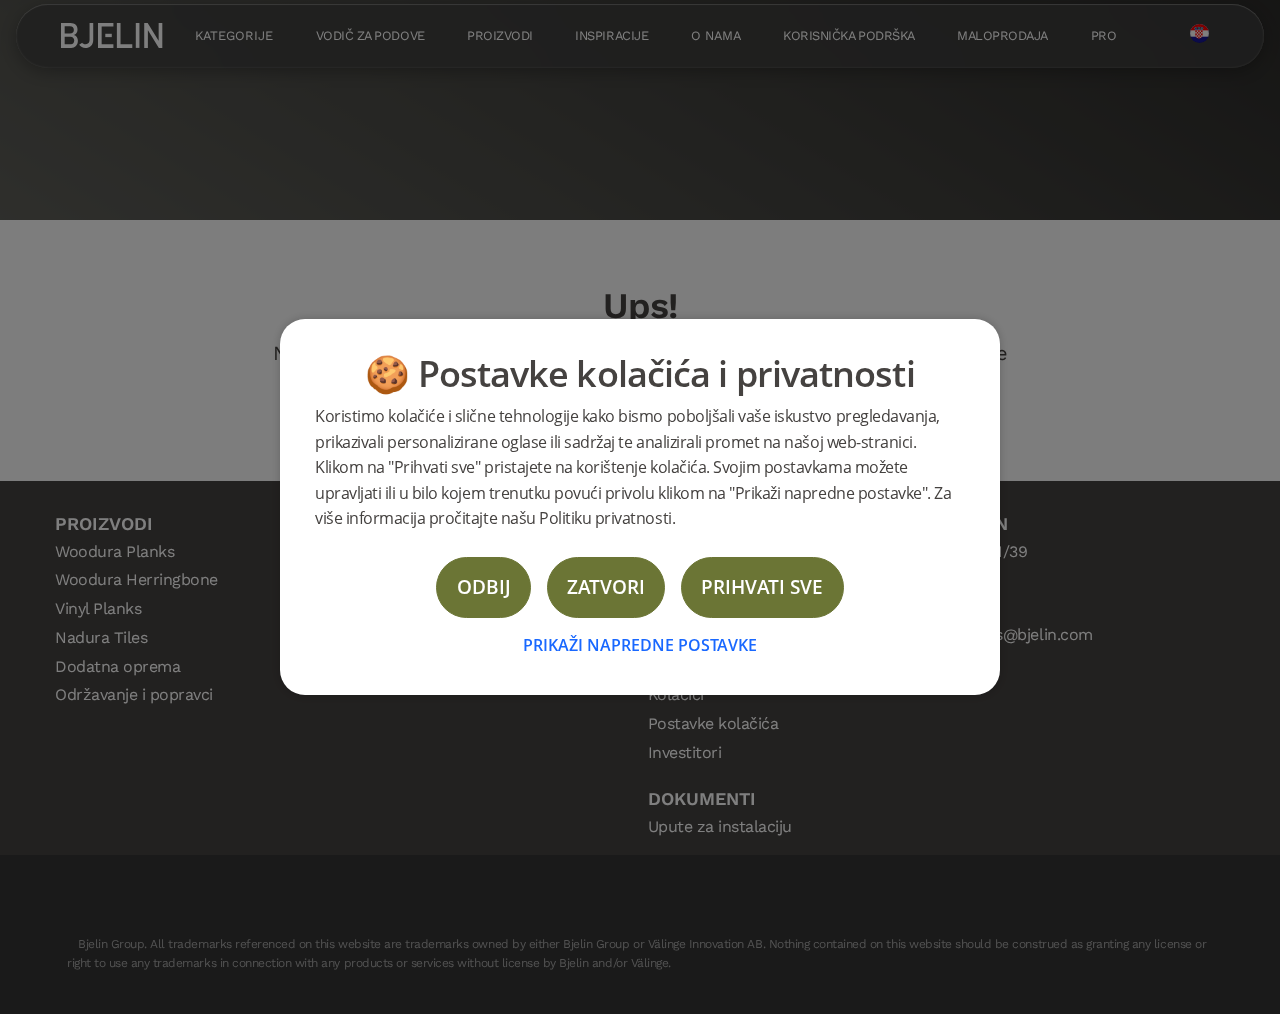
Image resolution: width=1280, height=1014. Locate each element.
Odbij (484, 586)
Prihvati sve (762, 586)
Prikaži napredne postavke (640, 645)
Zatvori (606, 586)
